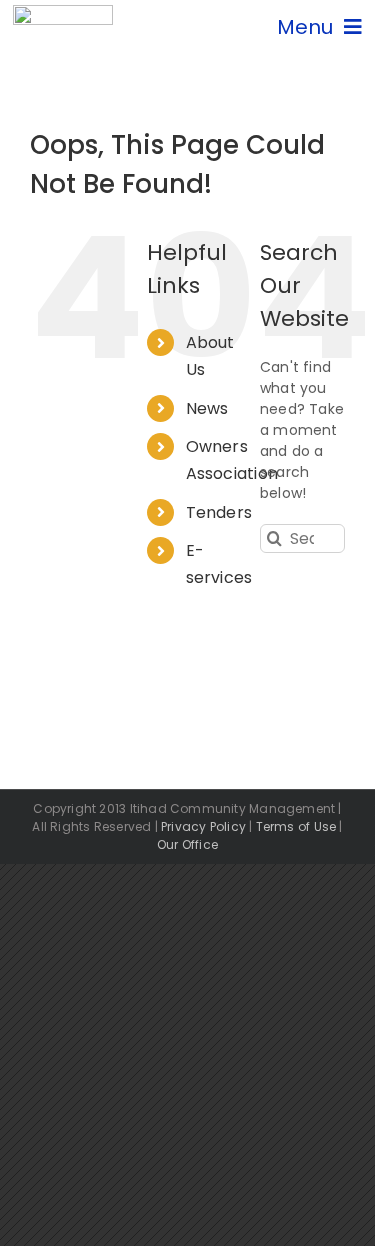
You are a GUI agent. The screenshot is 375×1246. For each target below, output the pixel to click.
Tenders (219, 512)
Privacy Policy (203, 826)
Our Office (187, 844)
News (207, 408)
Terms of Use (296, 826)
